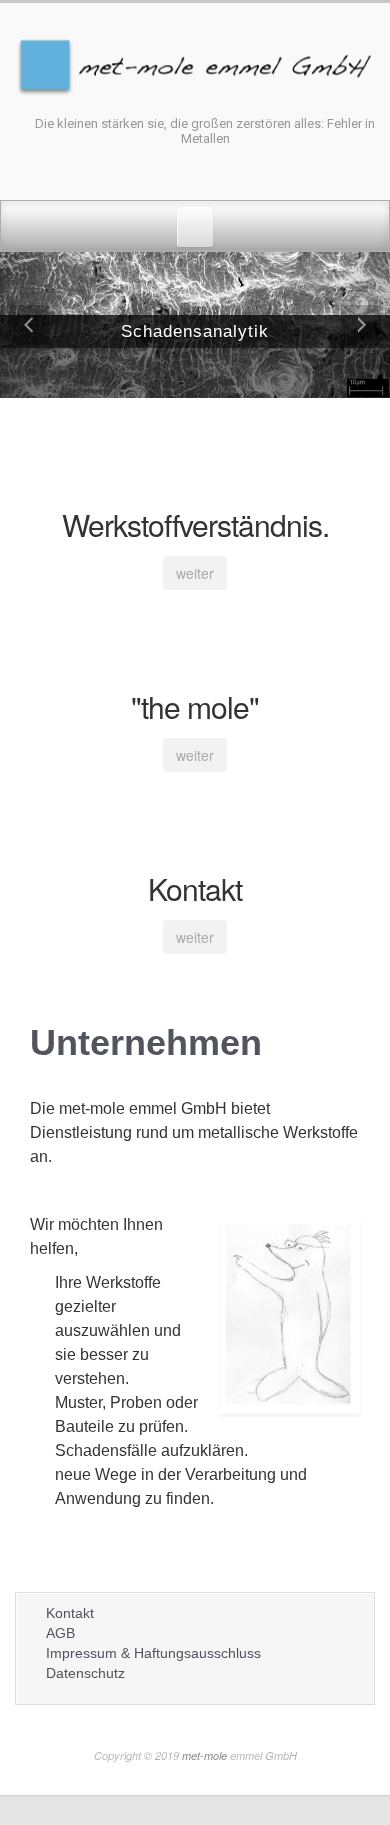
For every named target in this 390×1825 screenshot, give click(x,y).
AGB (60, 1633)
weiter (195, 573)
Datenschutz (85, 1673)
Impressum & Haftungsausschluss (153, 1653)
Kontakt (70, 1613)
